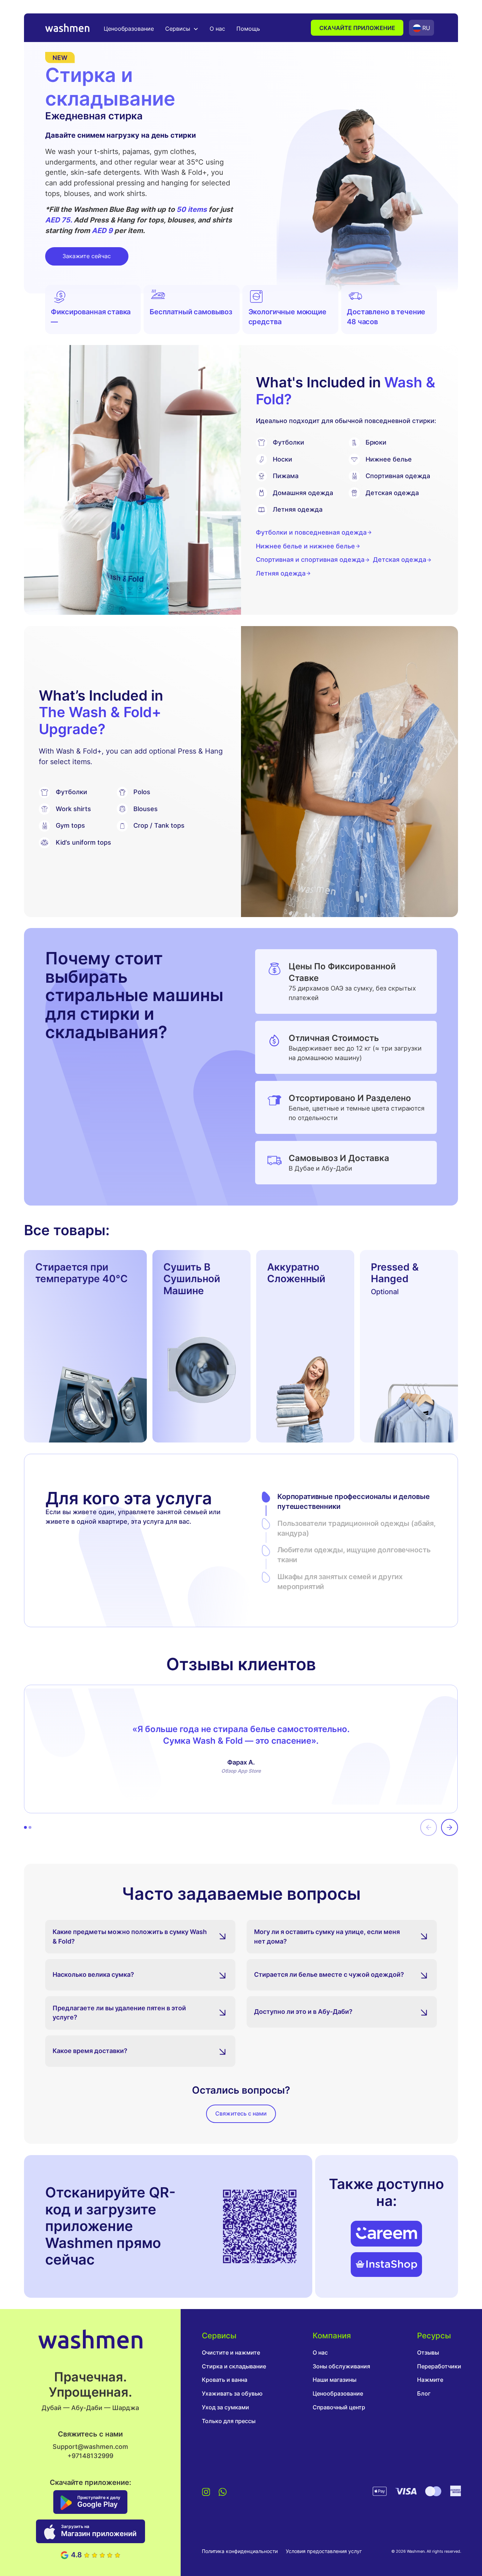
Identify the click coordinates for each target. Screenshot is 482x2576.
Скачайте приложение (357, 28)
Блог (424, 2394)
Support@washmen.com (90, 2447)
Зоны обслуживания (341, 2366)
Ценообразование (129, 29)
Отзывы (428, 2353)
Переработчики (439, 2366)
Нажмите (430, 2380)
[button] (182, 29)
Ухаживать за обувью (232, 2394)
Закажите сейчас (87, 256)
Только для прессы (229, 2421)
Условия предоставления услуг (324, 2551)
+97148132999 (90, 2456)
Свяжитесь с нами (241, 2114)
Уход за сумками (225, 2407)
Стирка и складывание (234, 2366)
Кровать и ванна (225, 2380)
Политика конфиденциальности (240, 2551)
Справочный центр (339, 2407)
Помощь (248, 29)
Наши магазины (335, 2380)
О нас (217, 29)
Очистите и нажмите (231, 2353)
